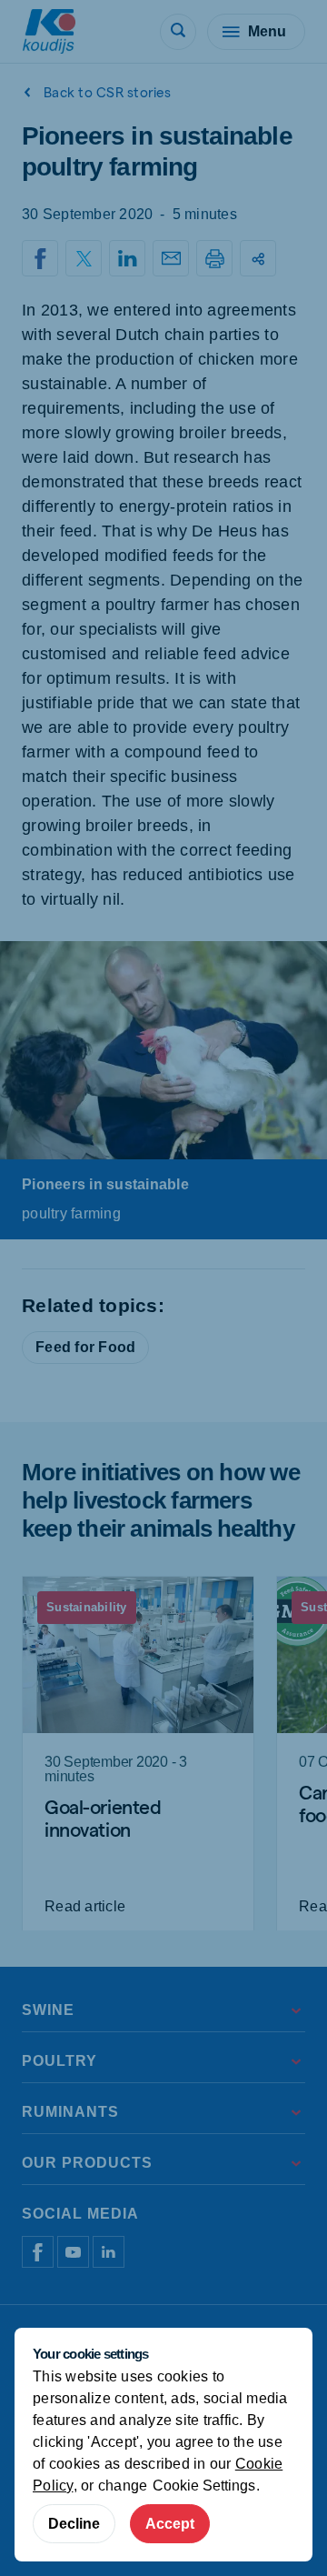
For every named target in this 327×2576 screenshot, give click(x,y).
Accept (170, 2524)
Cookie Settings (204, 2486)
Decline (74, 2524)
